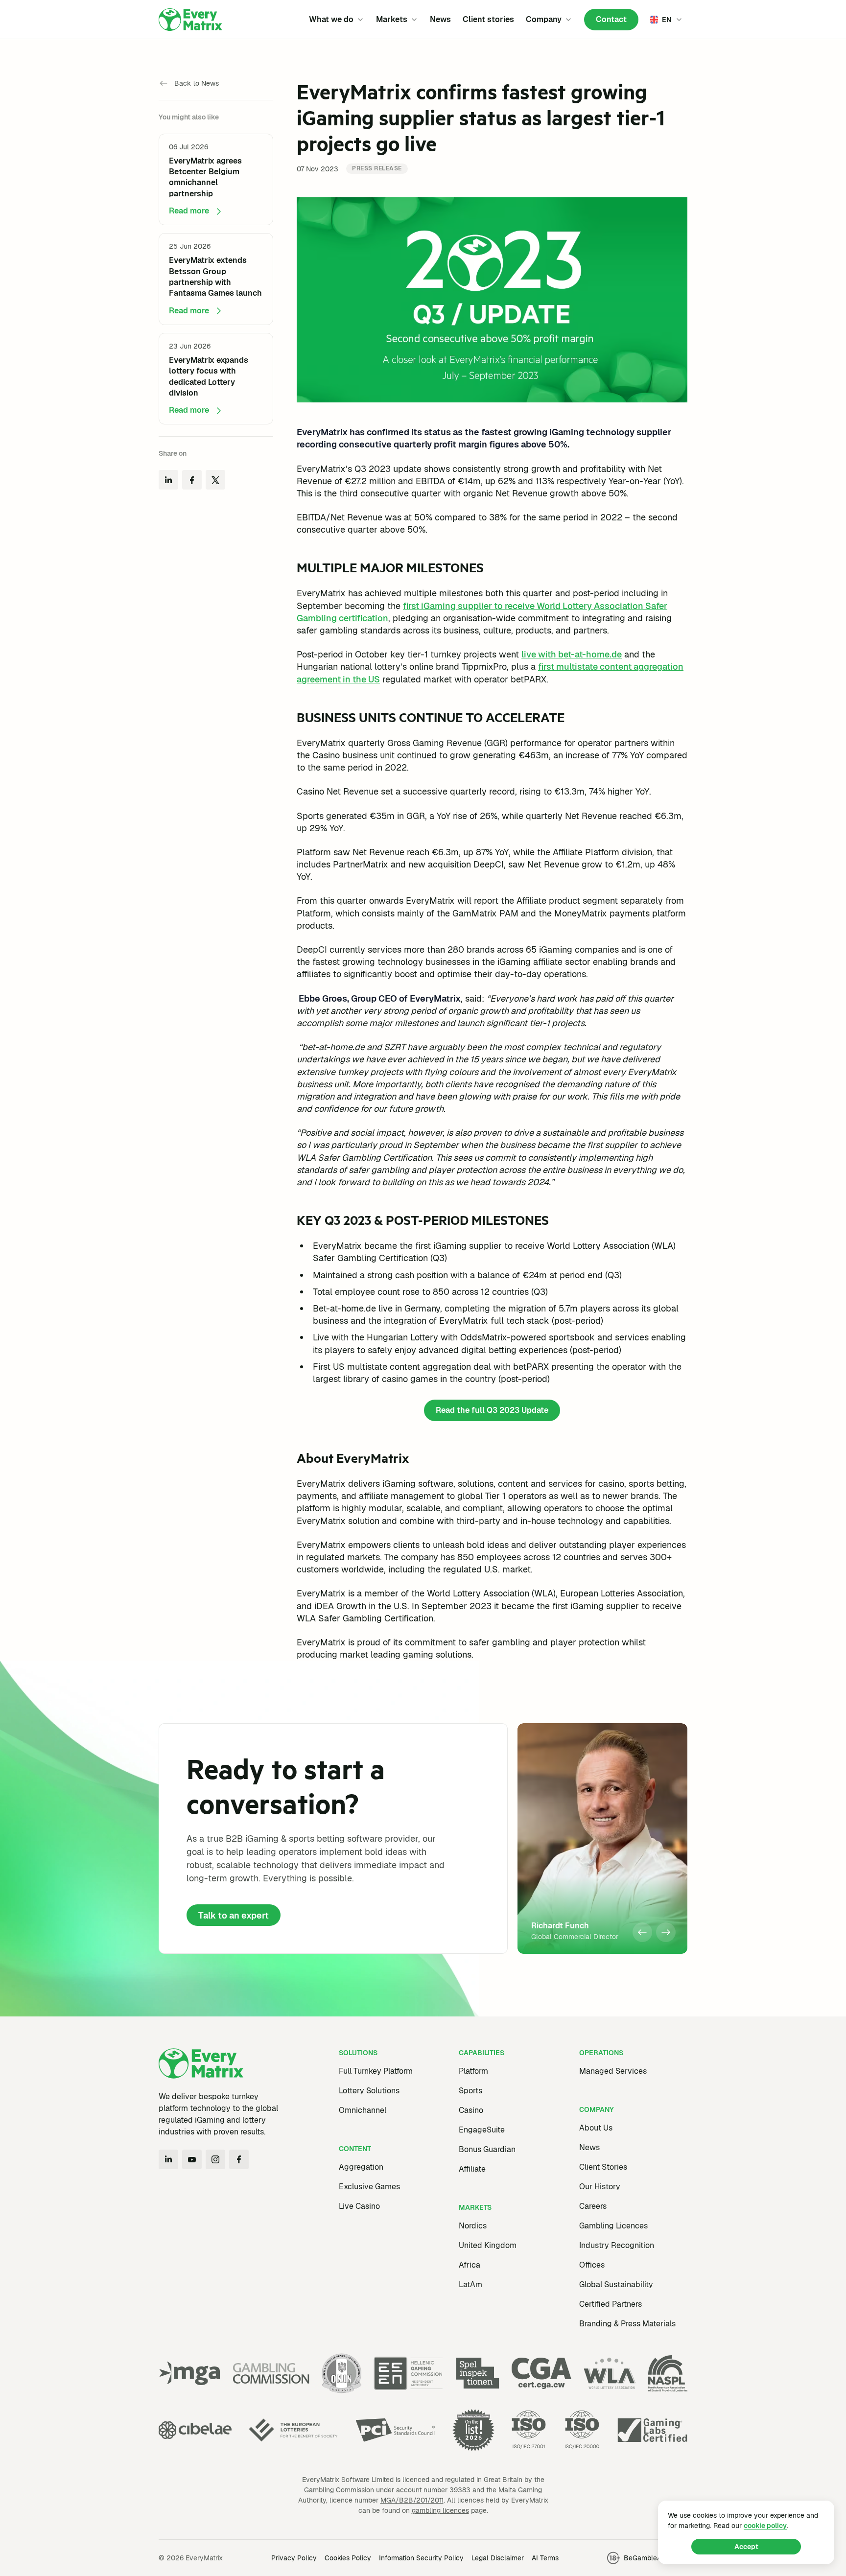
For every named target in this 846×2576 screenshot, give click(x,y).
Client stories (488, 19)
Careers (593, 2206)
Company (544, 19)
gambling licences (440, 2510)
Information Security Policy (421, 2558)
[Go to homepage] (190, 20)
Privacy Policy (294, 2558)
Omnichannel (363, 2110)
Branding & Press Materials (627, 2324)
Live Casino (359, 2206)
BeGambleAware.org (656, 2558)
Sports (470, 2091)
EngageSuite (482, 2130)
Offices (592, 2265)
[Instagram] (215, 2159)
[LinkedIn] (168, 2159)
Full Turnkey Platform (376, 2071)
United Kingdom (488, 2245)
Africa (470, 2265)
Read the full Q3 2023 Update (492, 1410)
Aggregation (361, 2167)
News (440, 19)
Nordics (473, 2226)
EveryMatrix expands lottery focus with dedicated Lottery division (209, 376)
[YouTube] (192, 2159)
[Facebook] (239, 2159)
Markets (392, 19)
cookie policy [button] (765, 2526)
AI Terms (545, 2558)
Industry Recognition (617, 2245)
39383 (460, 2490)
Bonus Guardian (487, 2149)
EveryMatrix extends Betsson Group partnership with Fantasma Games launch (215, 277)
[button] (642, 1932)
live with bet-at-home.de (572, 654)
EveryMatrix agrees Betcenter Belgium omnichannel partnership (205, 177)
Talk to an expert (234, 1915)
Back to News (197, 83)
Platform (473, 2071)
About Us (596, 2128)
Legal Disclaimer (498, 2558)
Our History (600, 2187)
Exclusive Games (369, 2187)
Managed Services (613, 2071)
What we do (331, 19)
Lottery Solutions (369, 2091)
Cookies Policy (348, 2558)
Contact (611, 19)
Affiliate (472, 2169)
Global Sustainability (616, 2284)
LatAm (470, 2284)
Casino (471, 2110)
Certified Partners (611, 2304)
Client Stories (603, 2167)
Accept (746, 2547)
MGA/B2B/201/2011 (412, 2500)
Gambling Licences (613, 2226)
